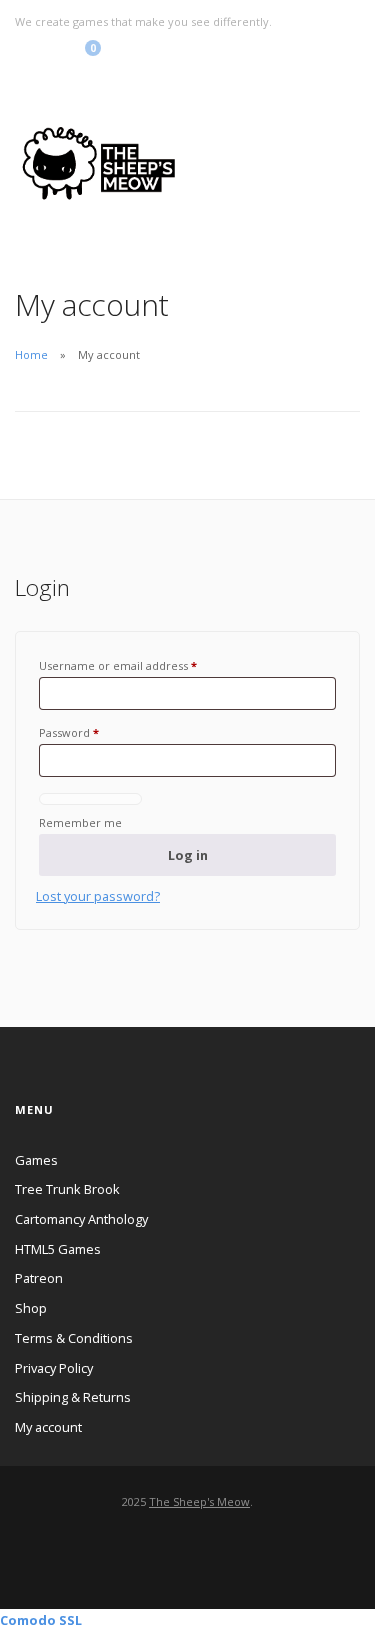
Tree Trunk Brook (67, 1189)
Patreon (39, 1278)
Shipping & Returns (73, 1397)
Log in (188, 855)
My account (48, 1427)
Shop (31, 1308)
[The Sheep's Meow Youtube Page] (19, 53)
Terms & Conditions (74, 1338)
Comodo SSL (41, 1620)
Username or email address (118, 665)
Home (31, 354)
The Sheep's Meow (199, 1501)
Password (69, 732)
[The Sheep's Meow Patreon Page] (38, 53)
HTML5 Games (58, 1249)
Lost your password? (98, 896)
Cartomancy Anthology (81, 1219)
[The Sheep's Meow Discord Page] (57, 53)
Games (36, 1160)
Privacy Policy (54, 1368)
